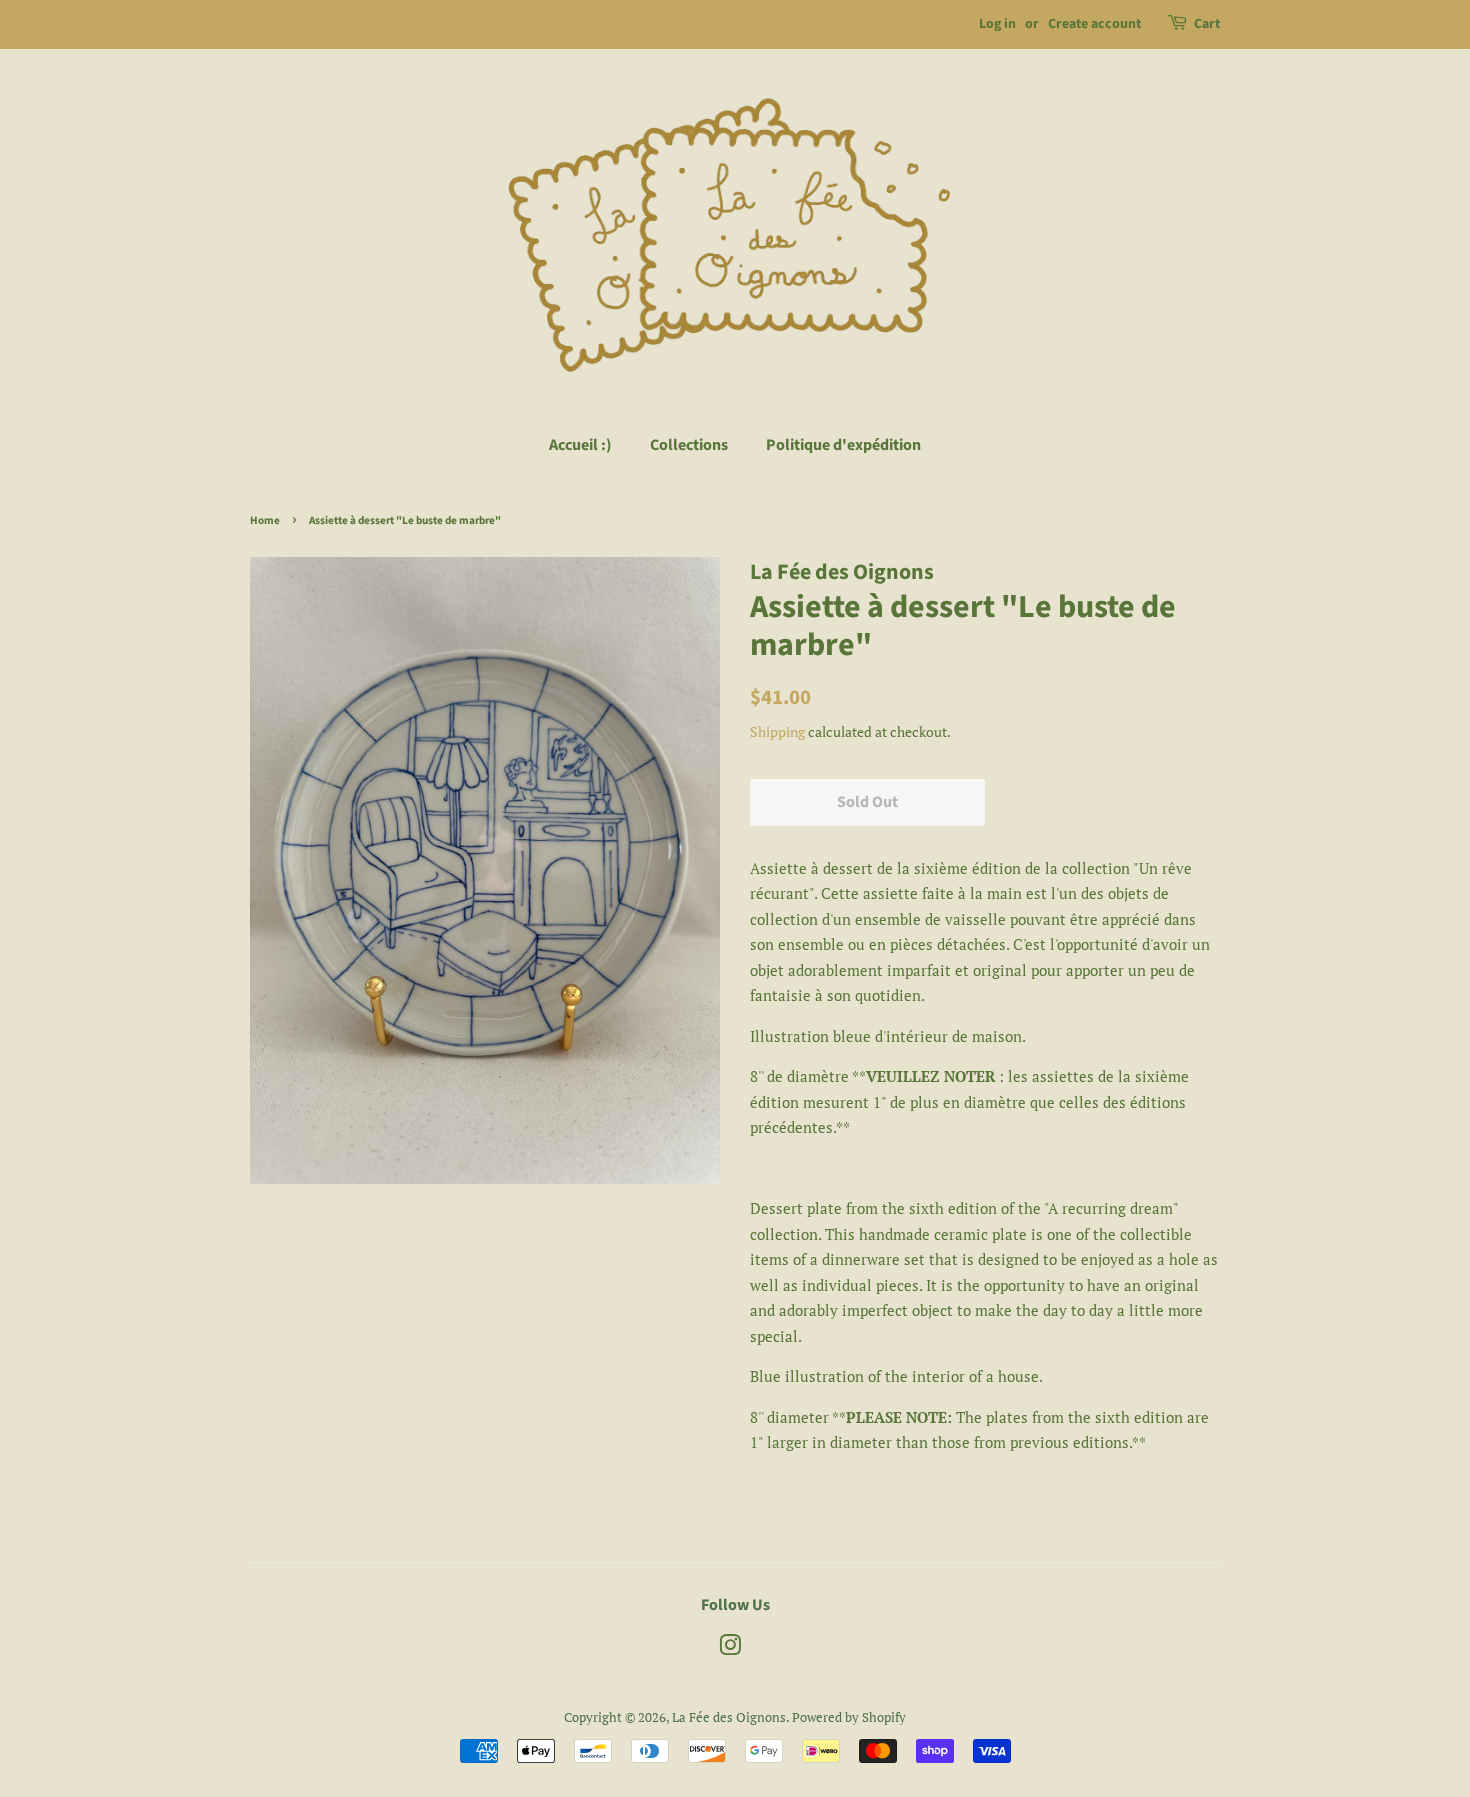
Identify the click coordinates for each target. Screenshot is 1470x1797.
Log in (997, 24)
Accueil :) (580, 445)
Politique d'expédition (843, 445)
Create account (1094, 24)
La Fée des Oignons (729, 1717)
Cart (1207, 24)
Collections (689, 445)
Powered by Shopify (849, 1717)
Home (265, 520)
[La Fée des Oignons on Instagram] (730, 1649)
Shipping (777, 731)
